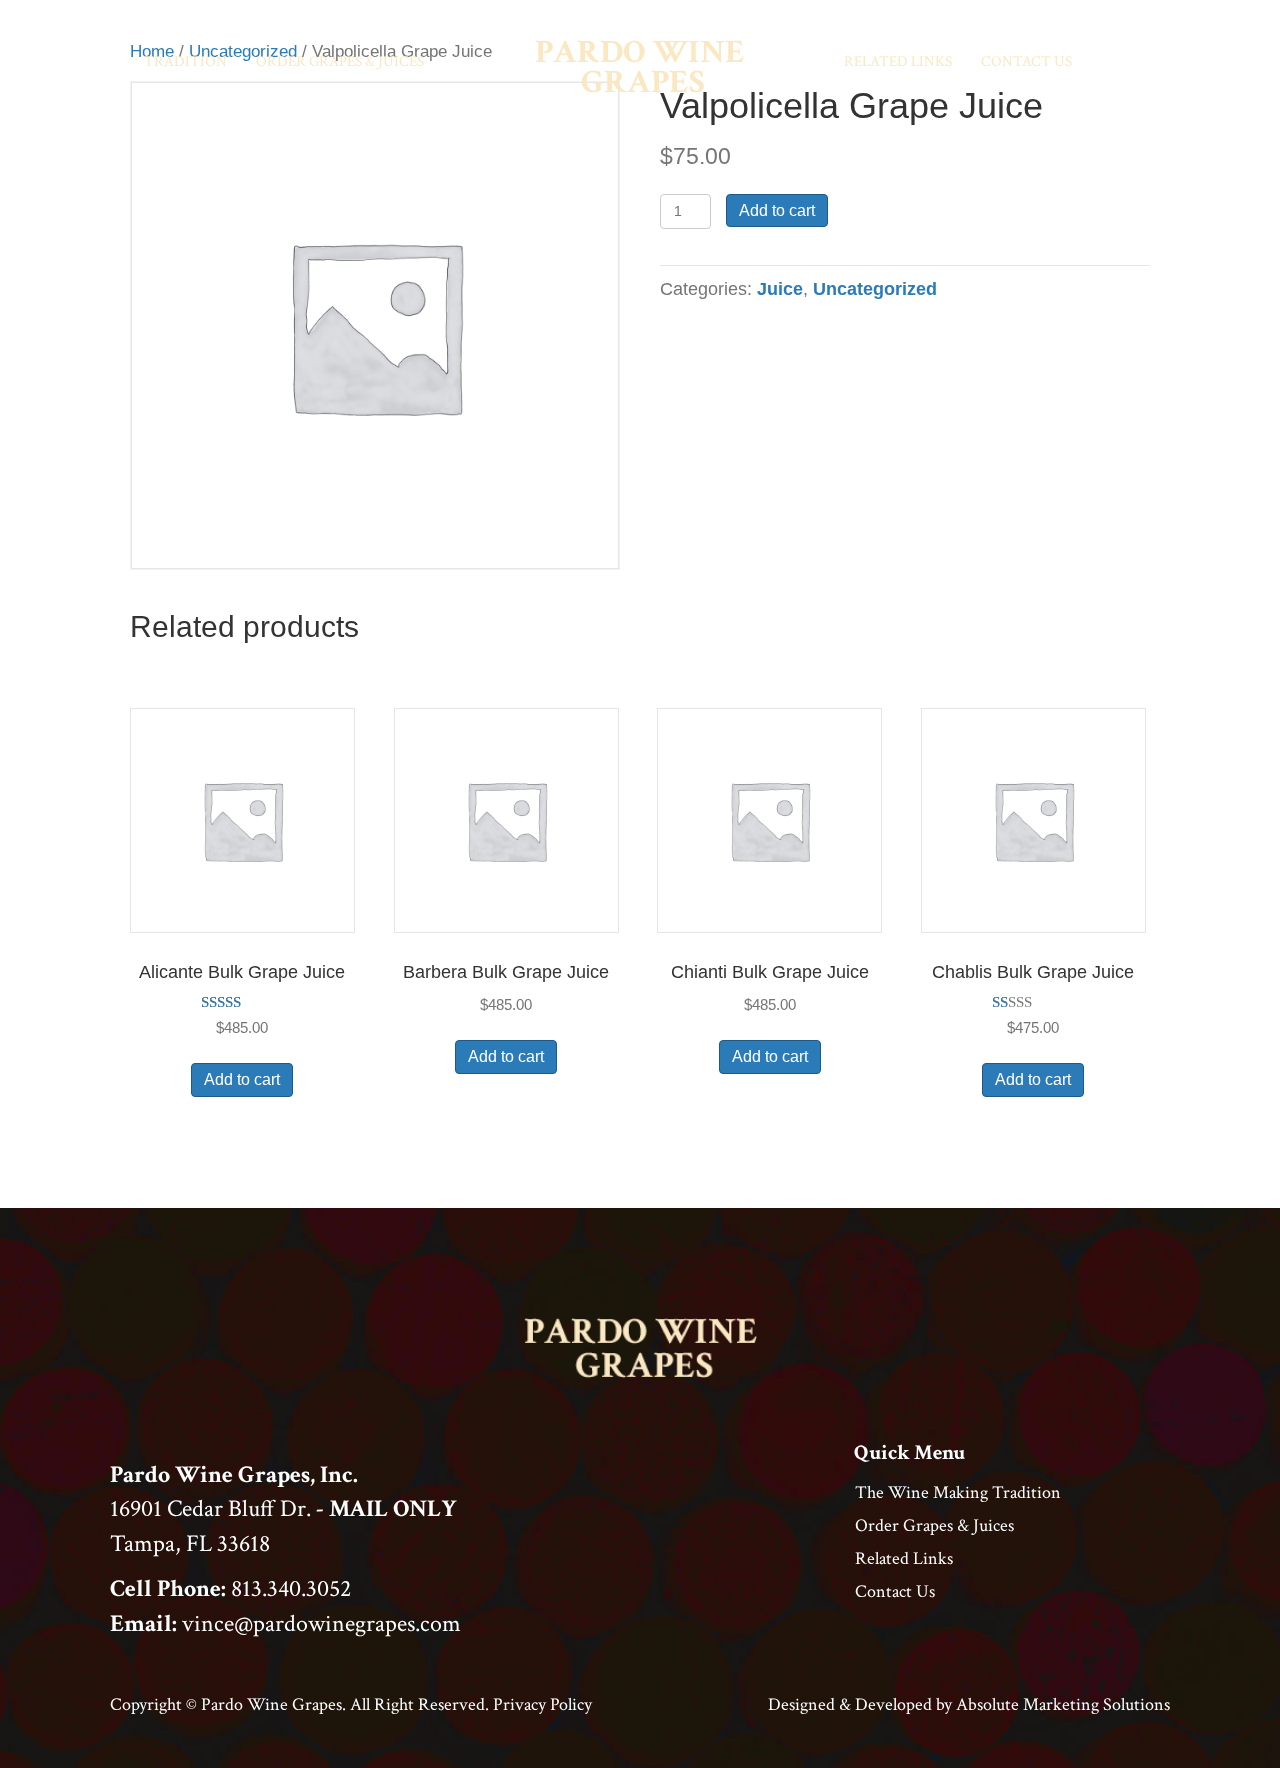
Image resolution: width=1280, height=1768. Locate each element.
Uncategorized (875, 289)
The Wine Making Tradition (958, 1492)
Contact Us (1026, 61)
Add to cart (777, 210)
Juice (780, 289)
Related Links (898, 61)
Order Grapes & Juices (340, 61)
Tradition (185, 61)
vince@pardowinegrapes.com (321, 1623)
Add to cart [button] (242, 1079)
